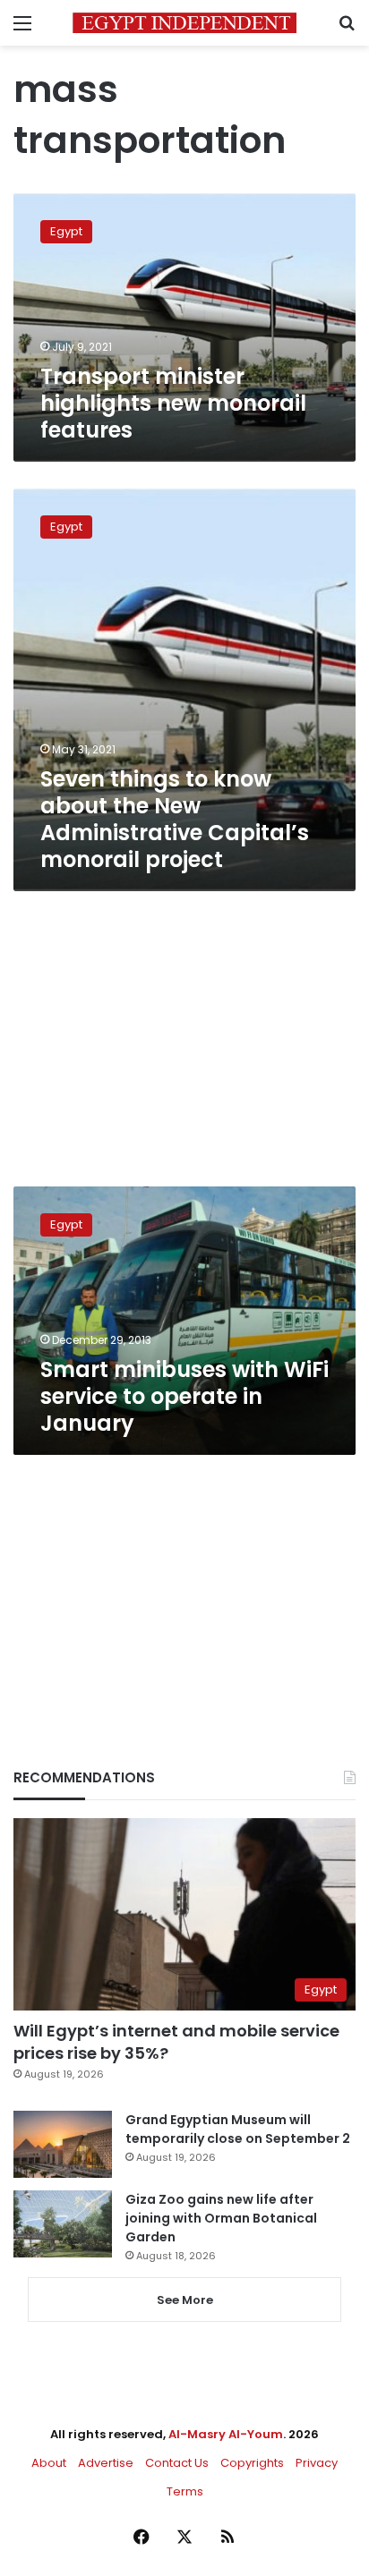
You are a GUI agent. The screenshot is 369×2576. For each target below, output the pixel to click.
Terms (185, 2491)
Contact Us (177, 2463)
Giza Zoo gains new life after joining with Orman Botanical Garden (221, 2218)
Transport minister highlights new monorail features (173, 403)
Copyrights (252, 2463)
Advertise (106, 2463)
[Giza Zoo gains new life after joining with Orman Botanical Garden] (63, 2224)
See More (185, 2300)
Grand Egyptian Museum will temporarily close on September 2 (238, 2129)
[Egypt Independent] (184, 23)
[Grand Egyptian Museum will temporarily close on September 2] (63, 2144)
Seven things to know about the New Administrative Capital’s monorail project (175, 819)
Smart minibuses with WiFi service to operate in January (184, 1396)
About (49, 2463)
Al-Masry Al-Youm (226, 2434)
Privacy (317, 2463)
